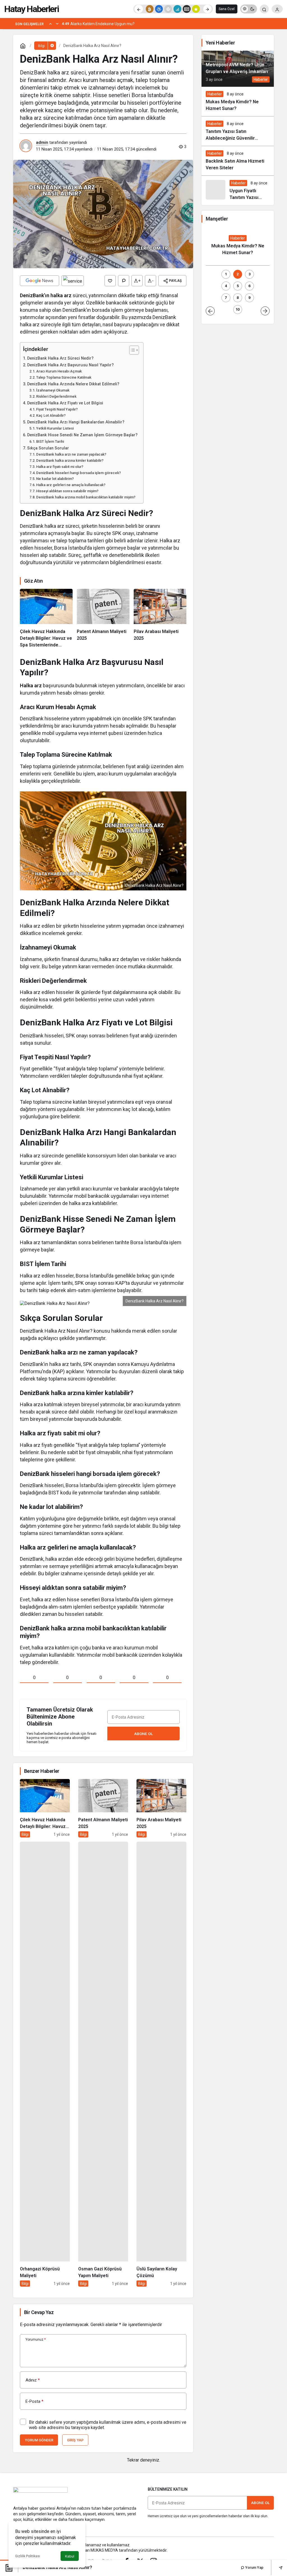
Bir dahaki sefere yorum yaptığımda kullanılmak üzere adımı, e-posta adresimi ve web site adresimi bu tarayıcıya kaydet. (108, 2425)
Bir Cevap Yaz (39, 2312)
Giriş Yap (75, 2440)
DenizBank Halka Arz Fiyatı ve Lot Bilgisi (65, 403)
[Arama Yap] (264, 9)
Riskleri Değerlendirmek (56, 396)
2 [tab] (238, 274)
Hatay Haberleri (32, 9)
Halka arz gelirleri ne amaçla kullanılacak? (71, 485)
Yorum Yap (254, 2567)
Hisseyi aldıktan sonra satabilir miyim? (67, 491)
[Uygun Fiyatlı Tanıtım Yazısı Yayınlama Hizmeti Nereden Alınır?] (238, 190)
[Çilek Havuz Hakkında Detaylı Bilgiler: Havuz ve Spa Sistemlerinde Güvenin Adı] (46, 618)
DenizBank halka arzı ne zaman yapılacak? (71, 454)
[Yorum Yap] (124, 281)
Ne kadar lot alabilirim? (55, 479)
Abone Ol (143, 1734)
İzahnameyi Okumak (53, 390)
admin (42, 142)
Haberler (261, 79)
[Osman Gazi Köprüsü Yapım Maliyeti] (103, 2064)
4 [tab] (226, 286)
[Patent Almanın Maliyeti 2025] (103, 618)
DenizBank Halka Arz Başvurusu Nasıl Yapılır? (70, 365)
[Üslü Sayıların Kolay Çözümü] (161, 2064)
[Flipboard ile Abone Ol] (73, 281)
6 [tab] (249, 286)
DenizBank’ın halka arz (46, 295)
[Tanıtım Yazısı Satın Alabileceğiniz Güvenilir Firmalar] (238, 131)
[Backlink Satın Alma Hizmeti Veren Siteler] (238, 161)
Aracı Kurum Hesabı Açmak (59, 371)
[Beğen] (110, 281)
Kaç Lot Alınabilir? (51, 415)
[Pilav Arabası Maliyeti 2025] (160, 618)
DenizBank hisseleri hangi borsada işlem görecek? (78, 473)
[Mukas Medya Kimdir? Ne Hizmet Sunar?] (238, 101)
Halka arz (31, 685)
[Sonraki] (207, 9)
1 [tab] (226, 274)
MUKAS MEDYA (104, 2550)
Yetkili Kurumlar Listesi (55, 428)
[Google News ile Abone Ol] (40, 281)
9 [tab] (249, 298)
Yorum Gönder (39, 2440)
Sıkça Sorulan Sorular (48, 448)
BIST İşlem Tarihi (50, 441)
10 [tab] (238, 309)
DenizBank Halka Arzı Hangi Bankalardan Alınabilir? (76, 422)
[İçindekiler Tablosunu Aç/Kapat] (131, 350)
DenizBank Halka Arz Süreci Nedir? (60, 358)
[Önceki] (139, 9)
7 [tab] (226, 298)
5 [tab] (238, 286)
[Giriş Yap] (277, 9)
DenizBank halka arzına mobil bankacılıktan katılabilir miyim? (86, 497)
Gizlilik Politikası (28, 2556)
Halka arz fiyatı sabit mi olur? (60, 467)
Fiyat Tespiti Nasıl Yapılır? (57, 409)
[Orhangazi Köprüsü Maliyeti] (45, 2064)
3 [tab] (250, 274)
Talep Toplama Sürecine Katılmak (64, 377)
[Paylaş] (277, 2567)
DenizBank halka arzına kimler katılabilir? (70, 460)
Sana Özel (227, 9)
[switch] (249, 9)
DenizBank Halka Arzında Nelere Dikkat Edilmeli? (73, 384)
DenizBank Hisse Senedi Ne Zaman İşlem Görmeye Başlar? (82, 435)
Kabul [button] (70, 2556)
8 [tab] (238, 298)
